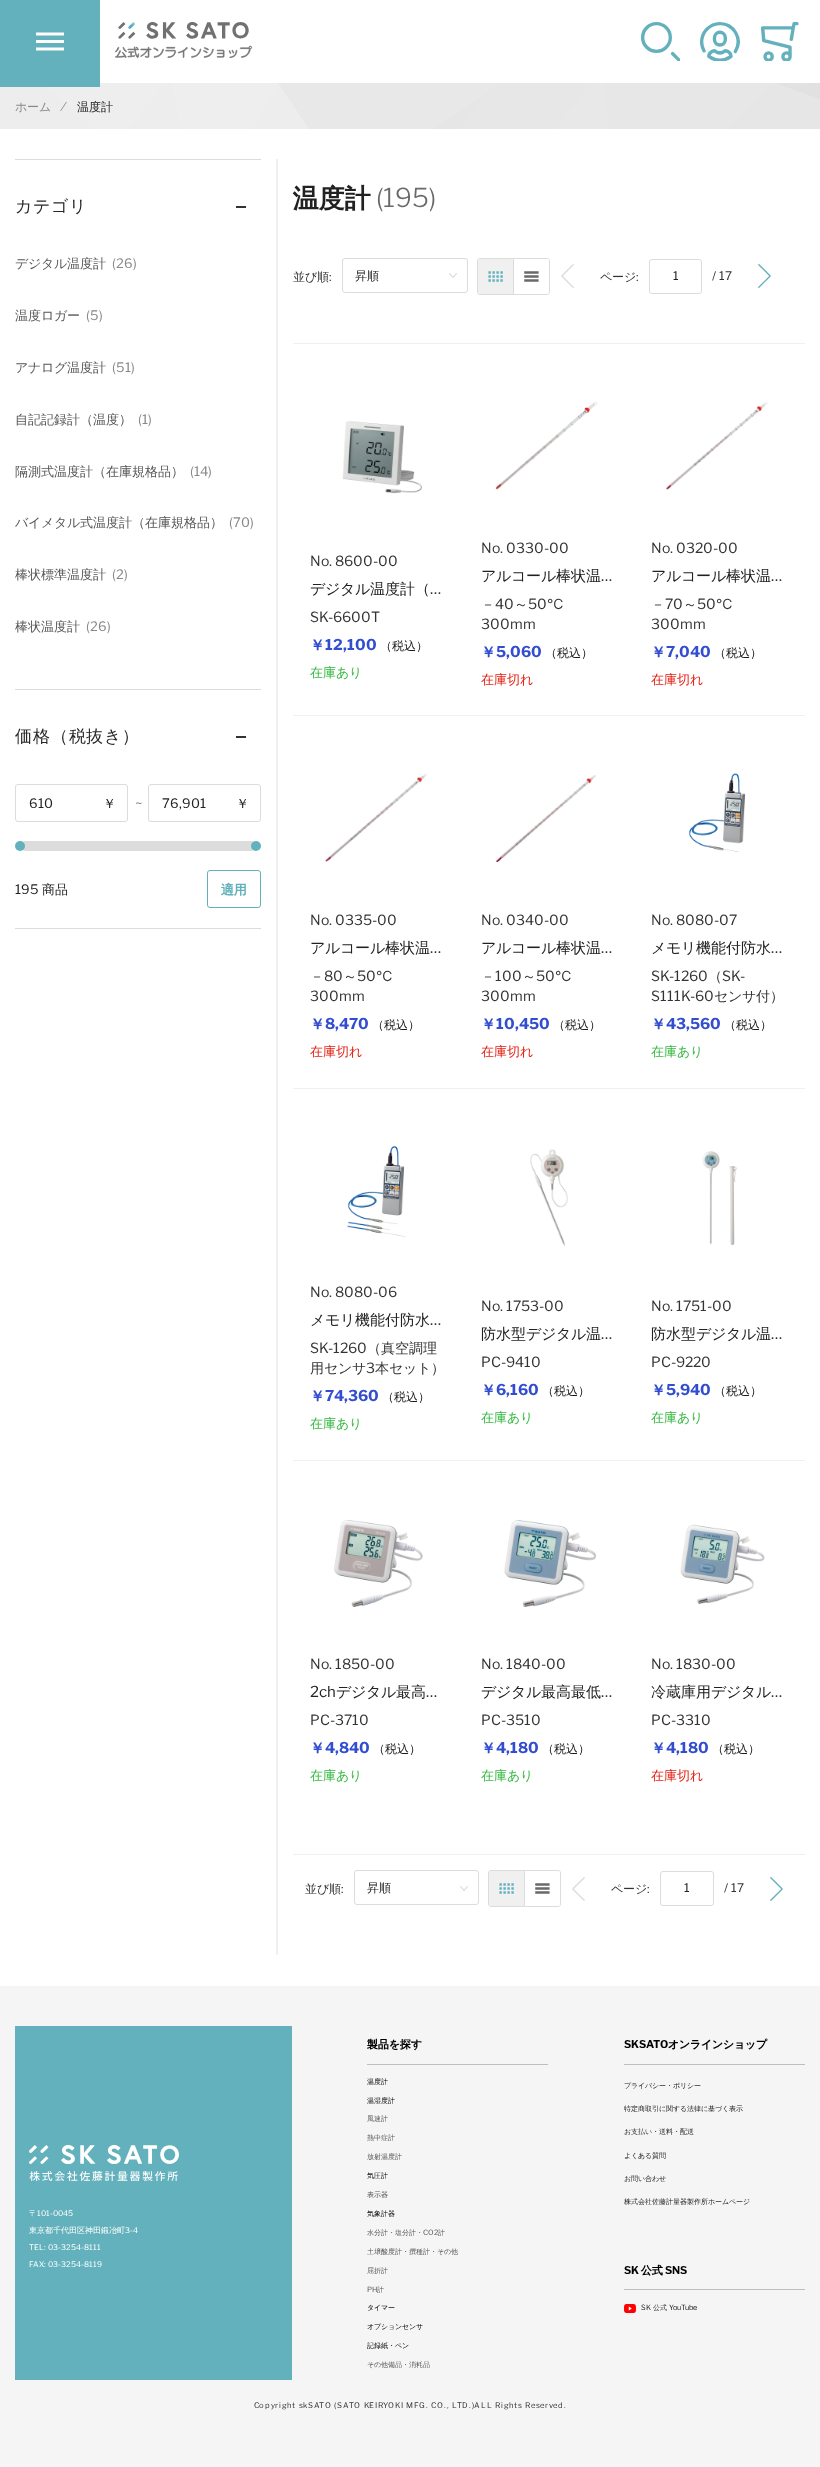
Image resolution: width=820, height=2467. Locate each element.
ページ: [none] (619, 276)
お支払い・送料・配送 (659, 2131)
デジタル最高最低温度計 (563, 1692)
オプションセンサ (395, 2326)
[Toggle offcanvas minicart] (780, 42)
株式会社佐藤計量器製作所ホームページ (687, 2201)
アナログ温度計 (73, 367)
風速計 (377, 2118)
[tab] (138, 207)
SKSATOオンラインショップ (695, 2044)
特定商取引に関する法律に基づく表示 (683, 2108)
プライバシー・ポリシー (662, 2085)
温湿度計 (381, 2100)
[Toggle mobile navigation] (50, 41)
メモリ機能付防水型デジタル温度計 (430, 1320)
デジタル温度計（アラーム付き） (422, 589)
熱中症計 (381, 2137)
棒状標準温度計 (69, 574)
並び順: (312, 276)
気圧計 (377, 2175)
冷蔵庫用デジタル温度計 (733, 1692)
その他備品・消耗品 (398, 2364)
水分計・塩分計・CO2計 (406, 2232)
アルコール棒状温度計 (556, 576)
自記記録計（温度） (81, 419)
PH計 (375, 2289)
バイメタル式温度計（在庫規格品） (132, 522)
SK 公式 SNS (655, 2270)
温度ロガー (57, 315)
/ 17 (722, 276)
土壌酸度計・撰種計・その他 (412, 2251)
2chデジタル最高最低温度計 (405, 1692)
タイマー (381, 2307)
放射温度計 (384, 2156)
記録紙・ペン (388, 2345)
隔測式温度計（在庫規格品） (111, 471)
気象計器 (381, 2213)
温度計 (377, 2081)
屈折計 (377, 2270)
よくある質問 (645, 2155)
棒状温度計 (61, 626)
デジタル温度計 (74, 263)
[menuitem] (567, 276)
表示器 (377, 2194)
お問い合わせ (645, 2178)
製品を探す (394, 2044)
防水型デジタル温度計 (556, 1334)
